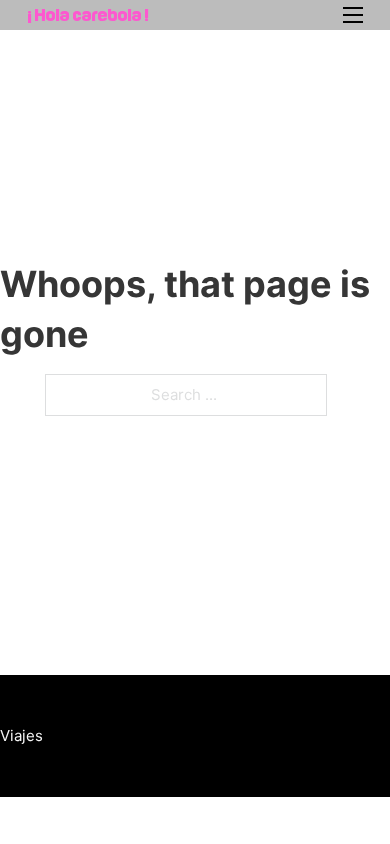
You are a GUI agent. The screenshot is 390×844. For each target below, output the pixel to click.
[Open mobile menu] (353, 15)
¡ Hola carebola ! (87, 14)
